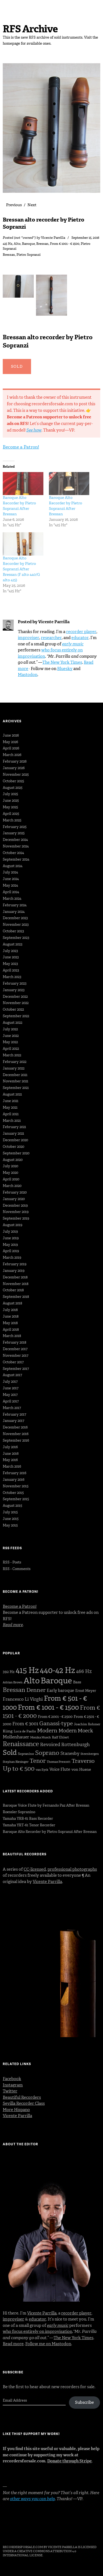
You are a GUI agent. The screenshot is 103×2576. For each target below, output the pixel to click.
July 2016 (10, 1447)
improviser (29, 638)
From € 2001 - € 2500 (55, 1717)
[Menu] (10, 7)
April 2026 (11, 748)
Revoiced (50, 1744)
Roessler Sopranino (19, 1812)
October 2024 (13, 853)
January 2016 (14, 1480)
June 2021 (11, 1101)
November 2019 (16, 1212)
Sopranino (26, 1754)
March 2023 (12, 977)
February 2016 (15, 1473)
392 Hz (9, 1672)
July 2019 (10, 1231)
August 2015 (12, 1506)
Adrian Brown (13, 1682)
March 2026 (12, 755)
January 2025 (14, 833)
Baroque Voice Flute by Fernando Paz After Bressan (46, 1805)
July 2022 (10, 1029)
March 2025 (12, 820)
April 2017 (11, 1401)
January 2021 (13, 1133)
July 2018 (10, 1310)
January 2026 (14, 768)
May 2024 (10, 885)
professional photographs (72, 1869)
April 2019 (11, 1251)
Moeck (85, 1731)
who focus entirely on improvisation (37, 2331)
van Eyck (42, 1770)
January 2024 (14, 912)
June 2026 (11, 735)
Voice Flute (60, 1769)
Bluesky (65, 669)
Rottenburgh (76, 1744)
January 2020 (14, 1199)
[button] (19, 288)
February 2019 (15, 1264)
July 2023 (10, 951)
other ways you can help (32, 2499)
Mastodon (28, 675)
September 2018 (16, 1297)
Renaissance (21, 1744)
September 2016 (16, 1440)
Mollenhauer (16, 1737)
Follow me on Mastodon (48, 2344)
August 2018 (12, 1303)
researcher (51, 638)
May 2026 (10, 742)
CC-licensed (35, 1869)
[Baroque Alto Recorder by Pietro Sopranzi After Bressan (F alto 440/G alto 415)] (23, 544)
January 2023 (14, 990)
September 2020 (16, 1153)
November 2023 (16, 925)
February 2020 (15, 1192)
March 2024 (12, 899)
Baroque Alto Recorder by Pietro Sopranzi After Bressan (19, 506)
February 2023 (15, 983)
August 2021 (12, 1094)
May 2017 (10, 1395)
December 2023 (15, 918)
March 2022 (12, 1055)
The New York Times (62, 662)
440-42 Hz (57, 1670)
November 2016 (16, 1434)
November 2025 (16, 774)
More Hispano (16, 2110)
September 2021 (16, 1088)
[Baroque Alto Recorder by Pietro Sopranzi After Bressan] (23, 484)
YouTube (50, 2532)
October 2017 (13, 1362)
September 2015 (16, 1499)
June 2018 (11, 1316)
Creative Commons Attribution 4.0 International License (39, 2553)
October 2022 (13, 1009)
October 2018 (13, 1290)
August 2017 (12, 1375)
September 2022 (16, 1016)
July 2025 (10, 794)
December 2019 (15, 1205)
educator (80, 638)
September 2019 (16, 1218)
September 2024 (16, 859)
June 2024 (11, 879)
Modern (47, 1730)
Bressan (42, 244)
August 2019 (12, 1225)
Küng (8, 1731)
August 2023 (12, 944)
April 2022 (11, 1049)
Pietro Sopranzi (29, 255)
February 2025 (15, 827)
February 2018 (15, 1342)
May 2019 (10, 1245)
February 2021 (14, 1127)
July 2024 (10, 872)
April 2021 (11, 1114)
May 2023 (10, 964)
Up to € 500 (19, 1769)
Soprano (47, 1753)
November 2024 (16, 846)
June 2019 (11, 1238)
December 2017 (15, 1349)
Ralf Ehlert (60, 1737)
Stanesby (70, 1753)
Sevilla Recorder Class (24, 2103)
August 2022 (12, 1023)
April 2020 (11, 1179)
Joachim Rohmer (87, 1724)
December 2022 (15, 997)
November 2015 (16, 1486)
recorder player (81, 632)
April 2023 (11, 970)
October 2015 (13, 1493)
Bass (77, 1682)
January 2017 (13, 1421)
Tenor (38, 1761)
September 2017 (16, 1369)
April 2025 (11, 814)
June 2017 (11, 1388)
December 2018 (15, 1277)
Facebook (12, 2079)
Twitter (10, 2091)
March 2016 (12, 1466)
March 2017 (12, 1408)
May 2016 (10, 1460)
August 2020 (13, 1160)
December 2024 (15, 840)
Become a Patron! (21, 447)
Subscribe (84, 2402)
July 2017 (10, 1382)
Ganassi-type (56, 1723)
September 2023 (16, 938)
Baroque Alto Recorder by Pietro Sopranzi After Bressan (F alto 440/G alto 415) (21, 569)
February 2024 (15, 905)
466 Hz (84, 1671)
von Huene (81, 1769)
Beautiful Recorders (22, 2097)
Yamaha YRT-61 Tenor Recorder (29, 1825)
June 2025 (11, 800)
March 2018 (12, 1336)
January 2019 (14, 1271)
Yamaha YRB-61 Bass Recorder (28, 1819)
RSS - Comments (17, 1569)
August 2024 (13, 866)
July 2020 (10, 1166)
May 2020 (10, 1173)
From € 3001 (25, 1724)
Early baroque (60, 1691)
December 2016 (15, 1427)
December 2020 (15, 1140)
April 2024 (11, 892)
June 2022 (11, 1036)
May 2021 (10, 1107)
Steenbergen (90, 1754)
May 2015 (10, 1525)
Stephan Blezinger (16, 1762)
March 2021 (12, 1121)
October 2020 (13, 1147)
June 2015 (11, 1519)
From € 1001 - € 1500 (65, 244)
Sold (10, 1753)
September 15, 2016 (85, 238)
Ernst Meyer (86, 1691)
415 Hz (8, 244)
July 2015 (10, 1512)
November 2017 (16, 1355)
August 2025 (13, 788)
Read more (13, 2344)
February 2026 (15, 761)
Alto (17, 244)
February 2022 (15, 1062)
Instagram (13, 2085)
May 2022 (10, 1042)
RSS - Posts (12, 1562)
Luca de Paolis (25, 1731)
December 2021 (15, 1075)
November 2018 (16, 1284)
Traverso (83, 1761)
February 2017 (14, 1414)
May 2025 (10, 807)
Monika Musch (41, 1737)
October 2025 (13, 781)
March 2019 (12, 1257)
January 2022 (14, 1068)
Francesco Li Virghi (23, 1699)
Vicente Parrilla (53, 238)
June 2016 (11, 1454)
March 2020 (12, 1186)
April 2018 (11, 1329)
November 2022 (16, 1003)
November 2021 (16, 1081)
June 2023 (11, 957)
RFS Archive (30, 29)
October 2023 (13, 931)
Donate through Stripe (69, 2461)
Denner (36, 1690)
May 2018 (10, 1323)
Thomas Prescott (59, 1762)
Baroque (28, 244)
